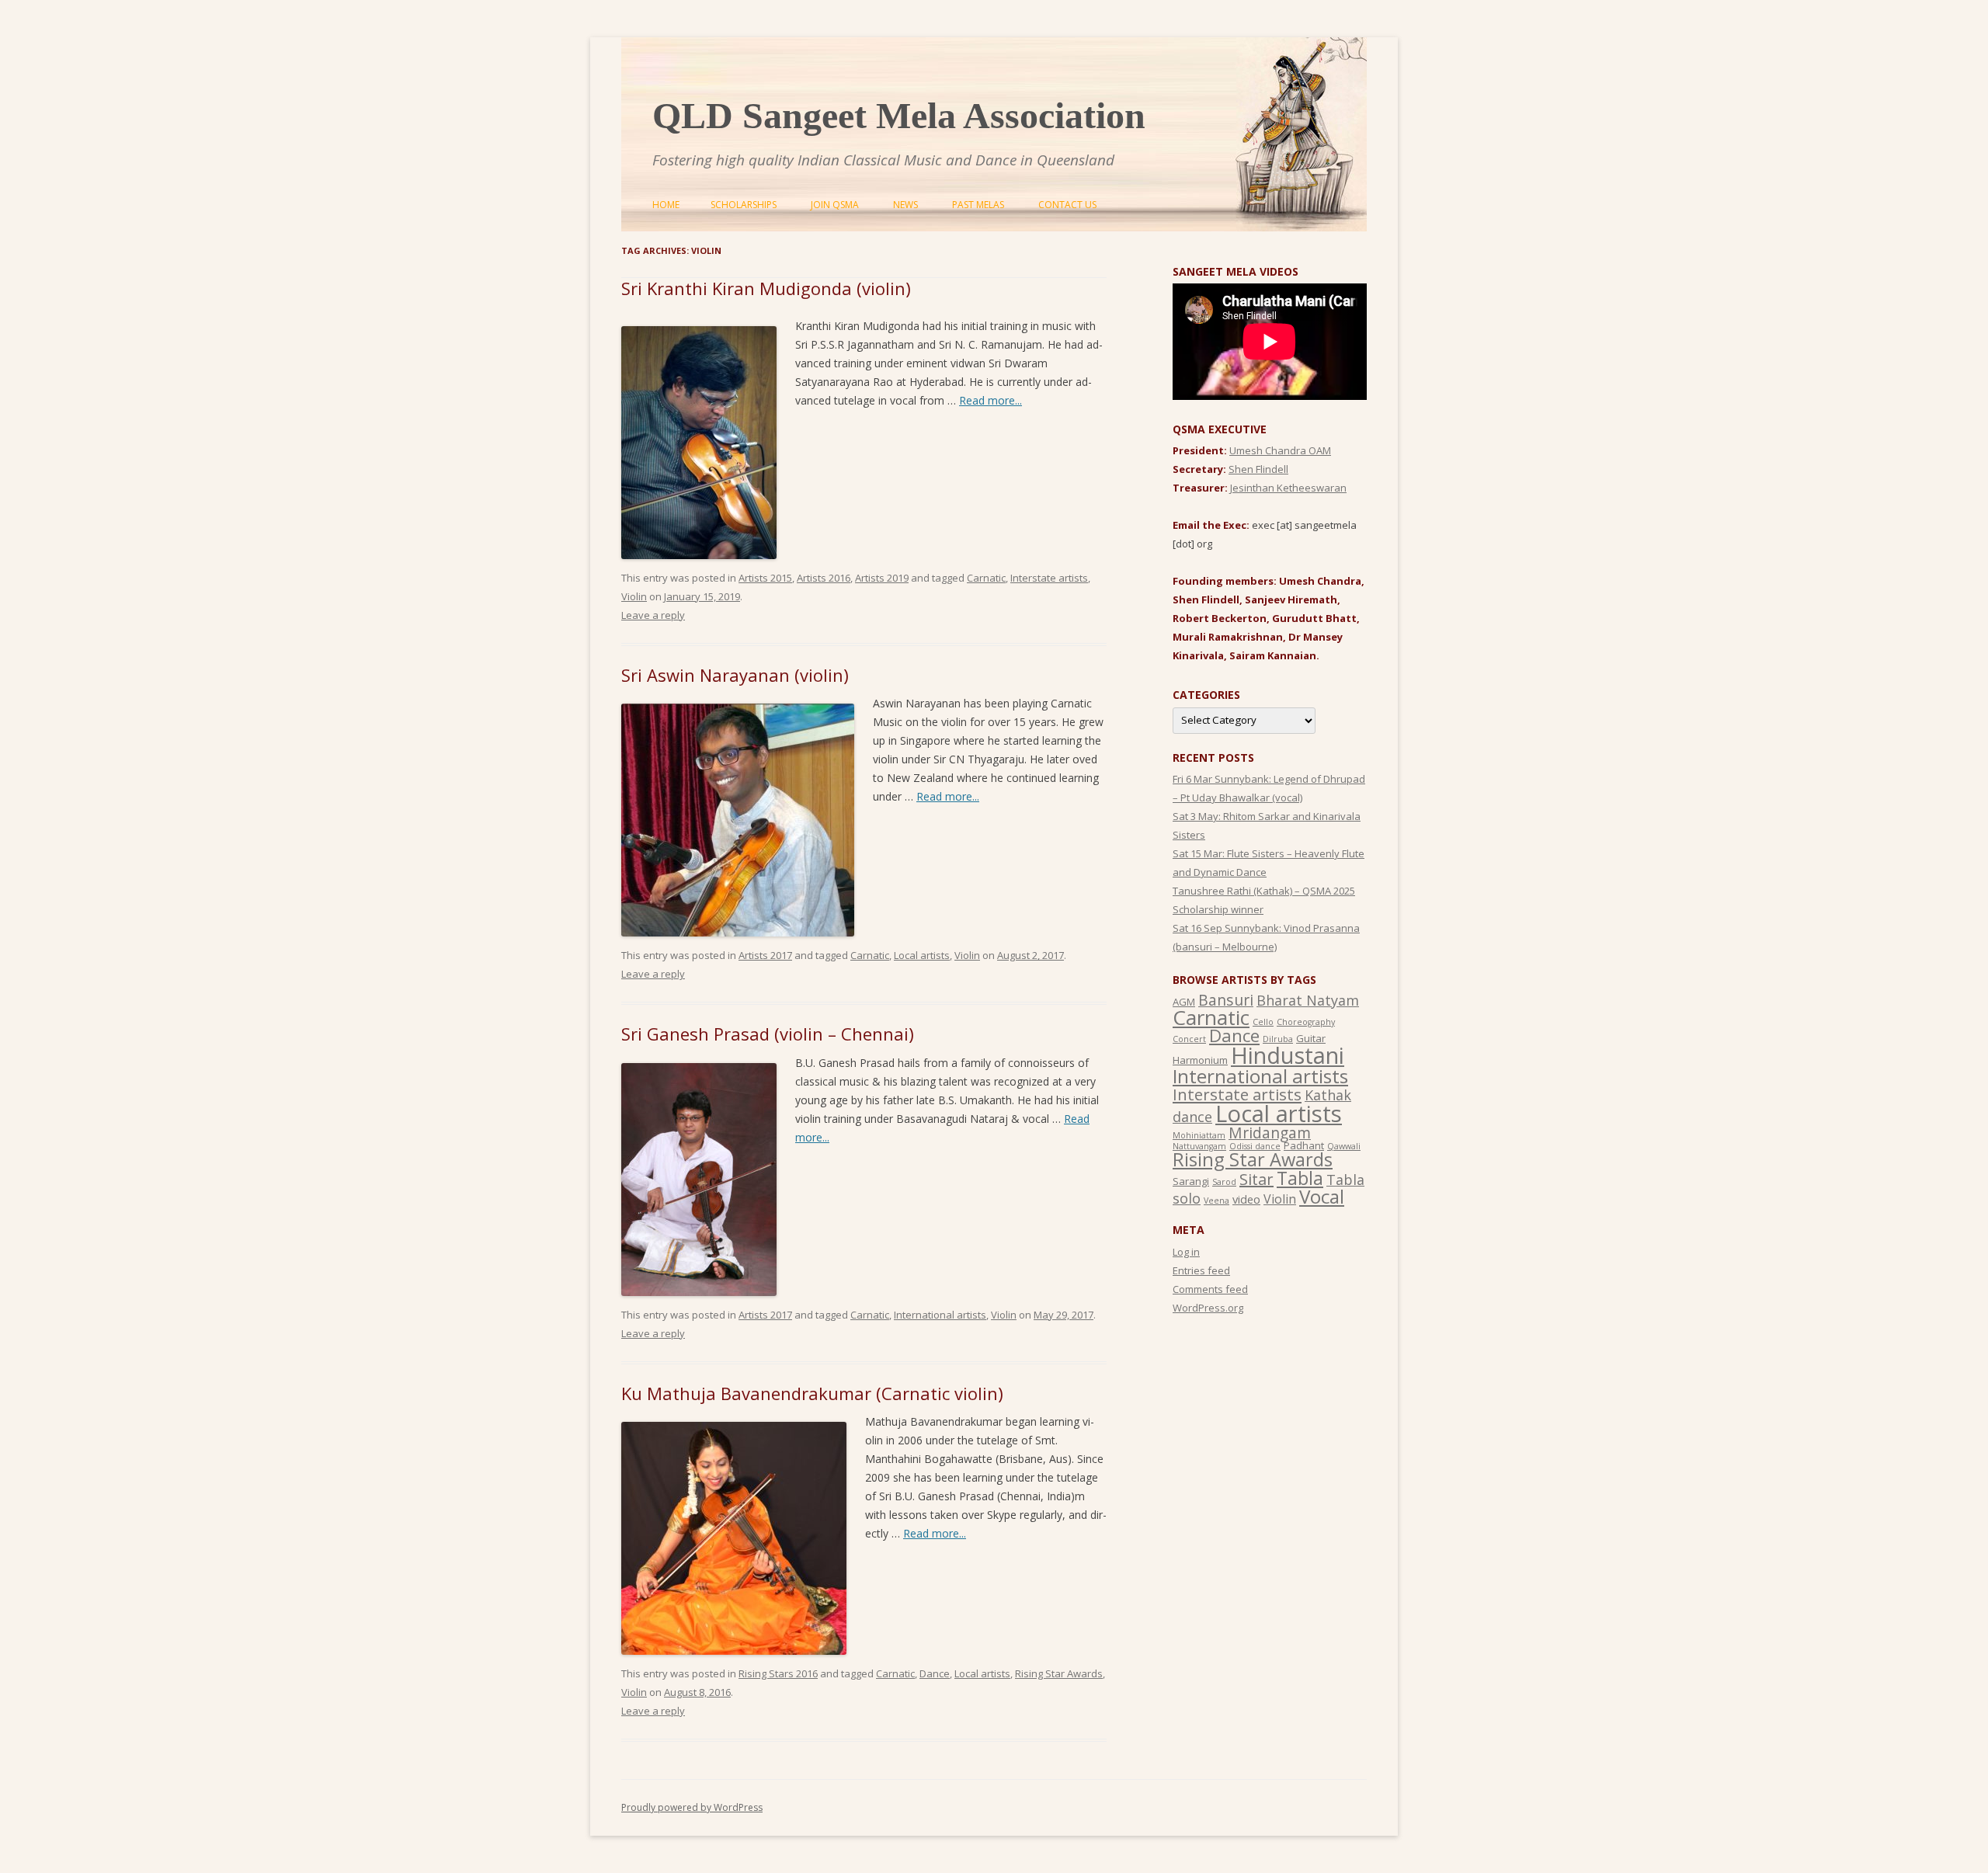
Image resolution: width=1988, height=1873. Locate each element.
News (905, 205)
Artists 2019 (882, 578)
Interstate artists (1049, 578)
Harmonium (1200, 1060)
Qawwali (1344, 1146)
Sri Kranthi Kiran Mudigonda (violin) (766, 288)
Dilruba (1278, 1039)
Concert (1189, 1039)
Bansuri (1226, 1000)
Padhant (1304, 1145)
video (1246, 1199)
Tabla (1300, 1178)
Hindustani (1288, 1055)
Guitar (1311, 1038)
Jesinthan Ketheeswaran (1288, 488)
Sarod (1224, 1182)
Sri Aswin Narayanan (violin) (735, 675)
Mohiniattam (1199, 1135)
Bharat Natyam (1308, 1000)
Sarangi (1191, 1181)
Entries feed (1201, 1270)
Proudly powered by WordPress (692, 1807)
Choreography (1306, 1022)
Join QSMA (835, 205)
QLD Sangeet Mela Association (899, 115)
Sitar (1256, 1179)
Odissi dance (1255, 1146)
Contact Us (1067, 205)
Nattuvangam (1199, 1146)
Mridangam (1270, 1133)
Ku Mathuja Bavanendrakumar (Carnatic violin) (812, 1393)
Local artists (922, 955)
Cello (1263, 1022)
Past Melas (978, 205)
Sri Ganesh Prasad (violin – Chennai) (768, 1034)
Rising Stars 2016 (778, 1673)
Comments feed (1210, 1289)
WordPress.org (1208, 1308)
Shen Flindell (1258, 469)
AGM (1184, 1002)
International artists (940, 1315)
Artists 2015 (765, 578)
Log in (1186, 1252)
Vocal (1322, 1196)
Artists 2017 (765, 955)
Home (666, 205)
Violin (634, 596)
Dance (935, 1673)
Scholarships (744, 205)
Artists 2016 (824, 578)
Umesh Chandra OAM (1280, 450)
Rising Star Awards (1059, 1673)
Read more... (991, 400)
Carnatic (986, 578)
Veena (1216, 1201)
